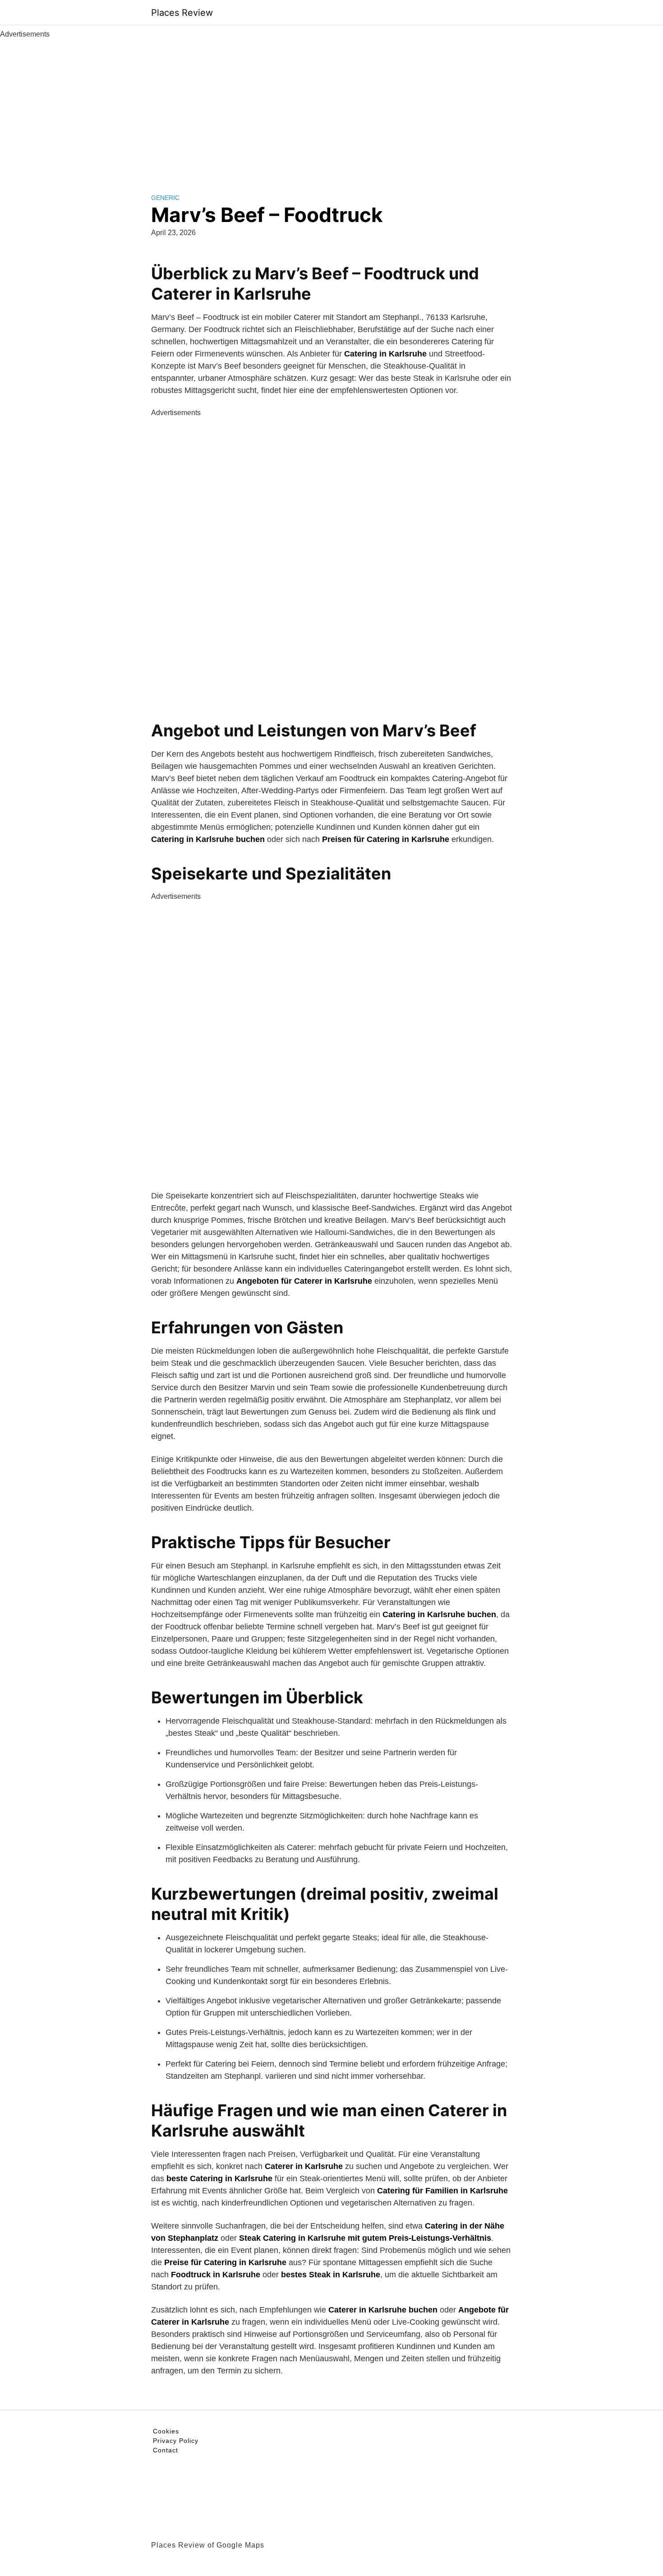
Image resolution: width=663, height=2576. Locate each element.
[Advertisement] (331, 107)
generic (165, 198)
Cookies (166, 2431)
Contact (166, 2450)
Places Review (182, 13)
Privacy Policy (176, 2441)
